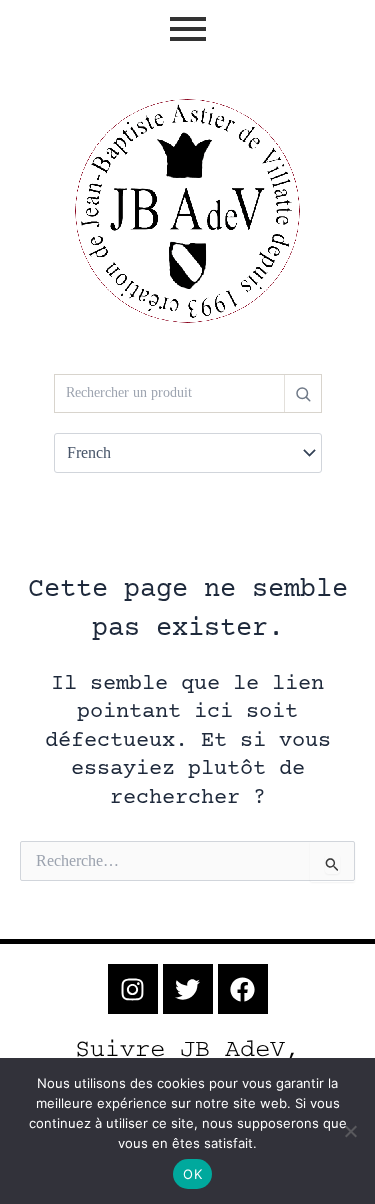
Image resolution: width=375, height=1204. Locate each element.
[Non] (350, 1131)
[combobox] (170, 393)
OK (192, 1174)
